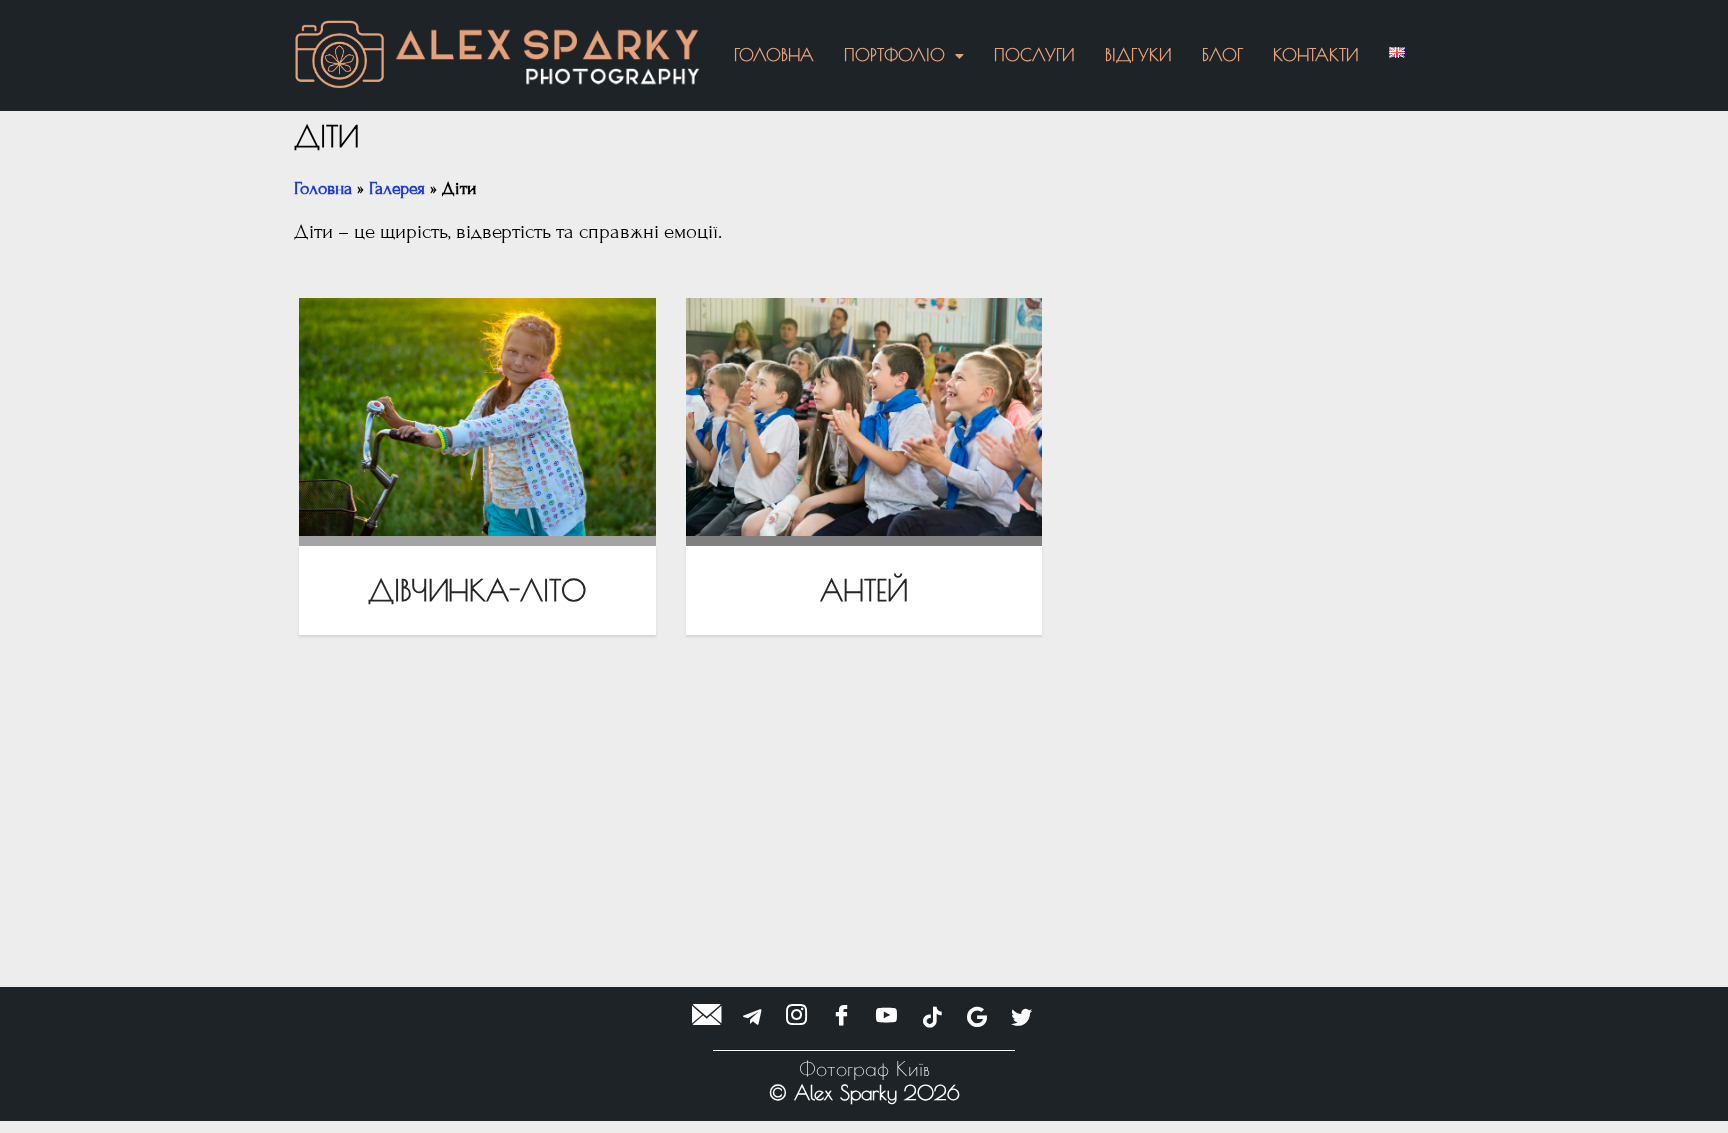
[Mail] (707, 1017)
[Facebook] (842, 1017)
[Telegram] (752, 1017)
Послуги (1034, 55)
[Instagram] (797, 1017)
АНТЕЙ (864, 590)
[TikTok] (932, 1017)
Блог (1222, 55)
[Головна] (339, 55)
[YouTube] (887, 1017)
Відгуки (1138, 55)
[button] (904, 55)
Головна (774, 55)
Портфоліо (894, 55)
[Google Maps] (977, 1017)
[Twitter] (1022, 1017)
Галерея (397, 188)
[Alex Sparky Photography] (548, 57)
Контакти (1316, 55)
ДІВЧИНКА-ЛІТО (477, 590)
